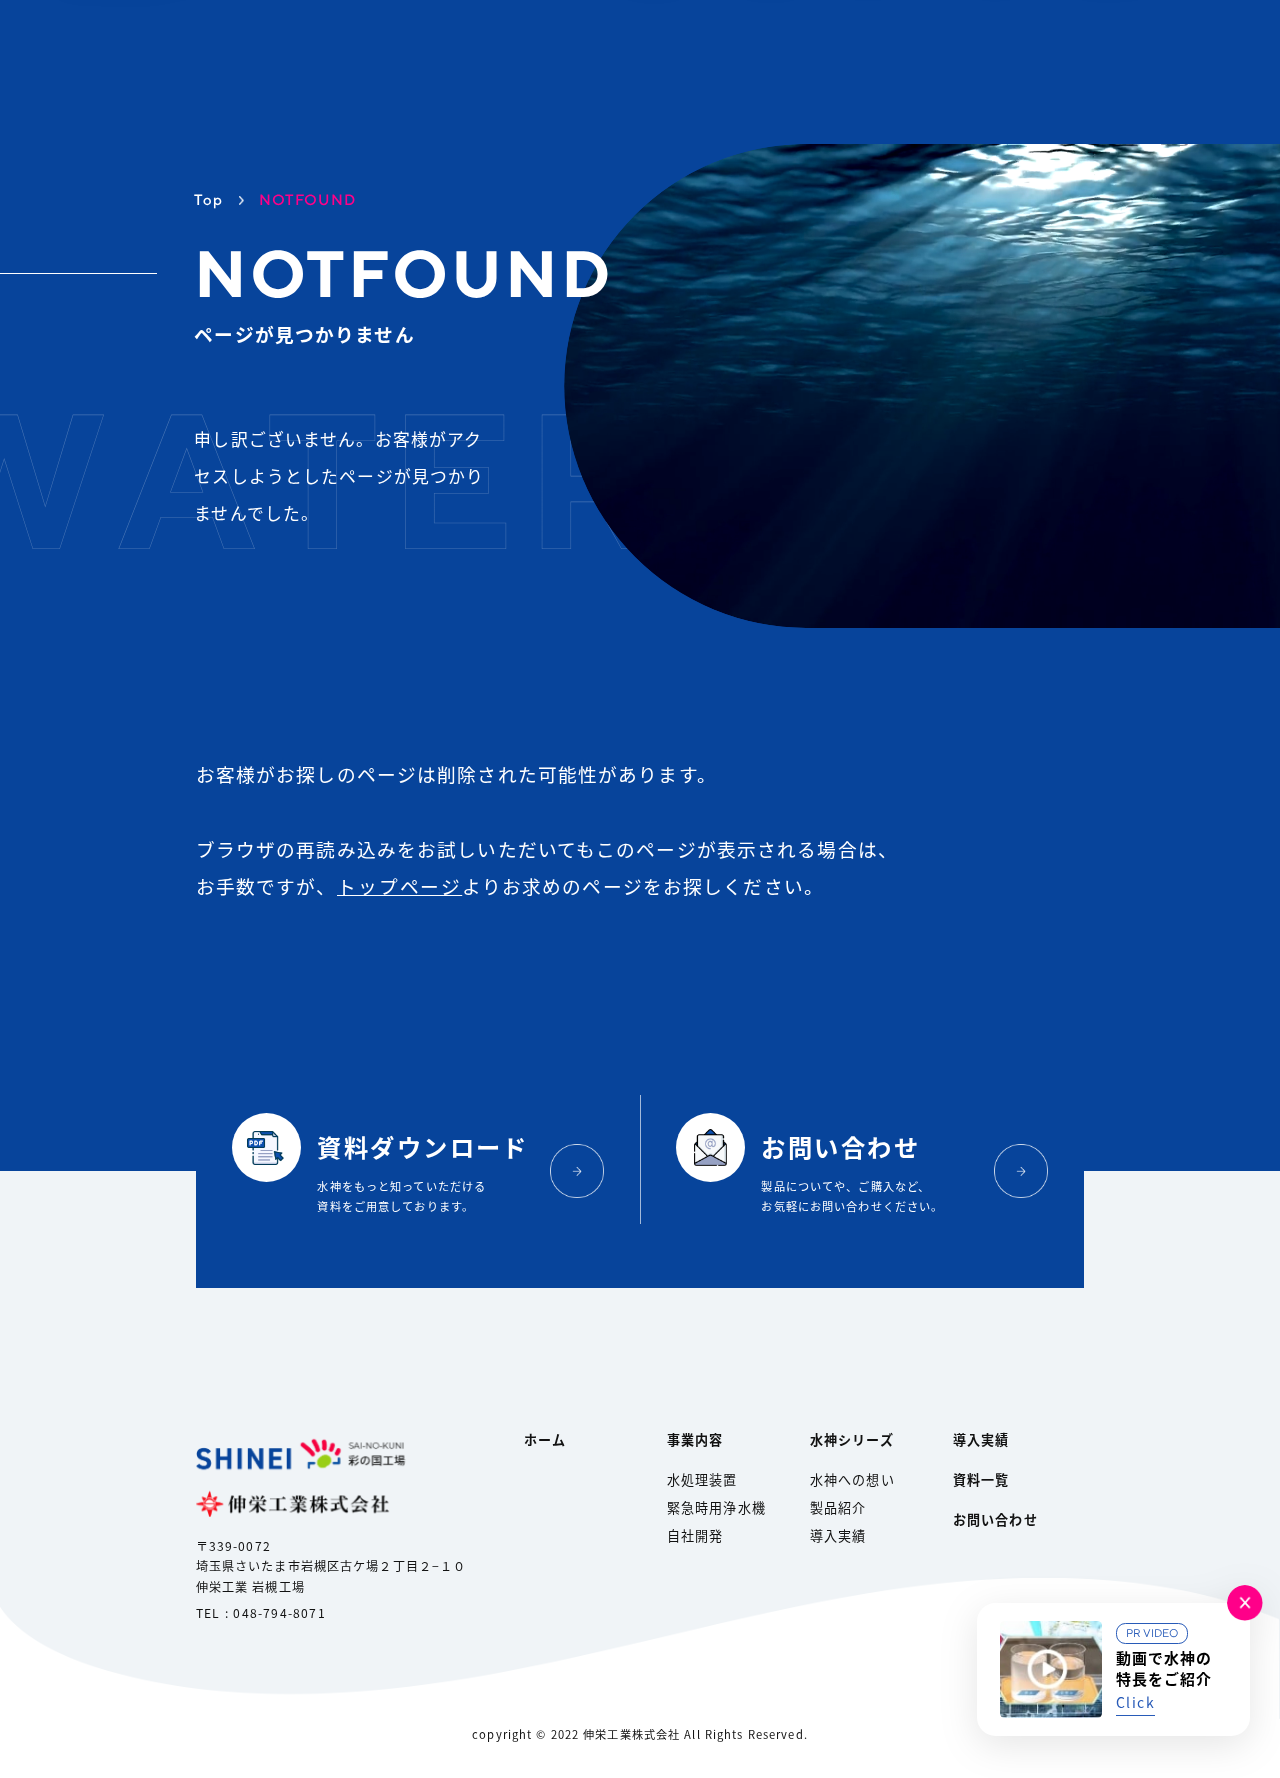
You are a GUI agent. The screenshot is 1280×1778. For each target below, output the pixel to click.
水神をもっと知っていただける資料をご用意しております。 (422, 1171)
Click (1135, 1702)
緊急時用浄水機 (716, 1507)
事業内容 (695, 1439)
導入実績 (838, 1535)
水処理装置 (702, 1479)
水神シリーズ (852, 1439)
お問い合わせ (995, 1519)
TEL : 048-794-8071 (261, 1612)
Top (208, 199)
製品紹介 (838, 1507)
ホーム (545, 1439)
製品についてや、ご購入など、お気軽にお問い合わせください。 (852, 1171)
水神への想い (852, 1479)
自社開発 (695, 1535)
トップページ (399, 885)
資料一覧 (981, 1479)
